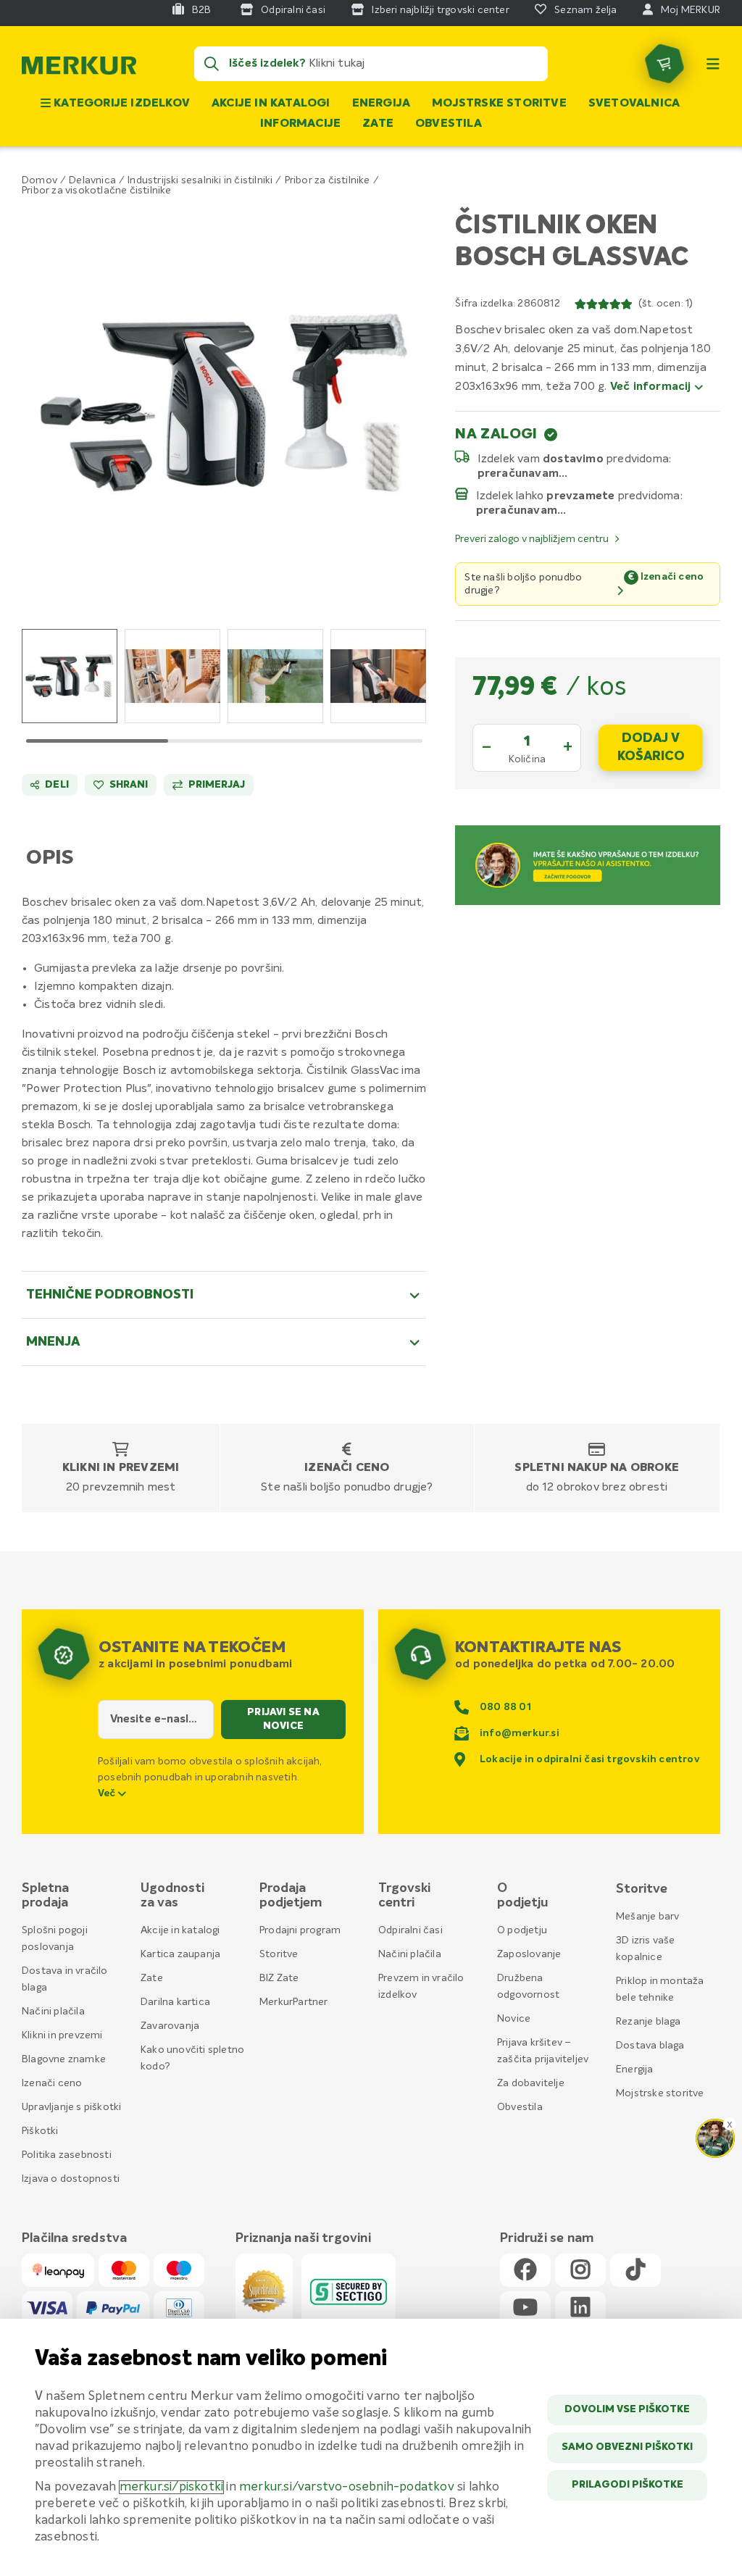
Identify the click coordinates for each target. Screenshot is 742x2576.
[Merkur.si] (79, 69)
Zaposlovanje (529, 1954)
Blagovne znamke (64, 2059)
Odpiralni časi (410, 1930)
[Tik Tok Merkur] (635, 2271)
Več (108, 1793)
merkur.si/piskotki (172, 2487)
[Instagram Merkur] (580, 2271)
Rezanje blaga (649, 2022)
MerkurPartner (294, 2002)
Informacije (300, 124)
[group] (70, 676)
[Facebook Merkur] (525, 2271)
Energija (382, 104)
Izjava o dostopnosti (71, 2179)
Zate (378, 124)
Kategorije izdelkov (120, 104)
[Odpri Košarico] (664, 64)
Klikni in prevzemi (121, 1468)
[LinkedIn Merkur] (580, 2308)
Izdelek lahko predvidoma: (580, 496)
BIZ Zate (279, 1978)
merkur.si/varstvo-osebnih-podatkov (347, 2487)
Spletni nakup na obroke (597, 1468)
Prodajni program (300, 1930)
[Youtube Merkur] (525, 2308)
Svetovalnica (634, 104)
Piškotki (40, 2131)
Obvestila (449, 124)
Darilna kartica (175, 2002)
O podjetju (522, 1930)
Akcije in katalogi (271, 104)
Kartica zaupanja (180, 1954)
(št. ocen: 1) (666, 304)
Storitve (279, 1954)
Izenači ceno (347, 1468)
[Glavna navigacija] (713, 64)
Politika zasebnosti (67, 2155)
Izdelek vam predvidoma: (575, 459)
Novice (514, 2019)
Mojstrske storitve (499, 104)
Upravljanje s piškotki (71, 2107)
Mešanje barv (647, 1917)
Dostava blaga (650, 2046)
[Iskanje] (212, 64)
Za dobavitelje (531, 2083)
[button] (224, 404)
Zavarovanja (170, 2026)
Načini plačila (53, 2012)
